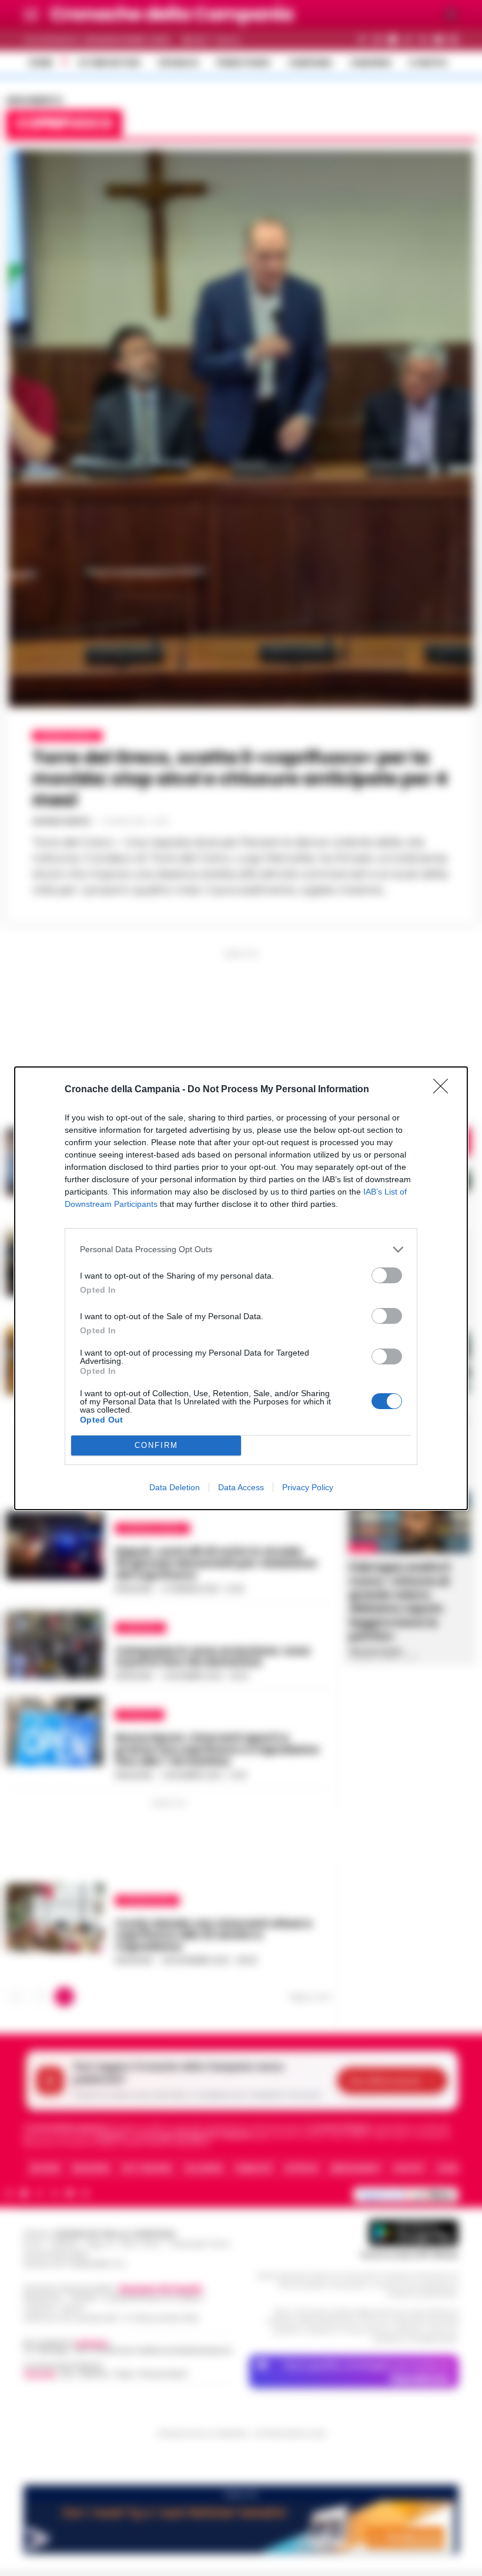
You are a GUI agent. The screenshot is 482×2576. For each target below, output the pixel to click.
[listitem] (241, 1249)
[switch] (387, 1275)
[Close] (444, 1090)
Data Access (241, 1487)
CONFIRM (156, 1445)
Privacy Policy (308, 1487)
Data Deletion (175, 1487)
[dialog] (241, 1288)
